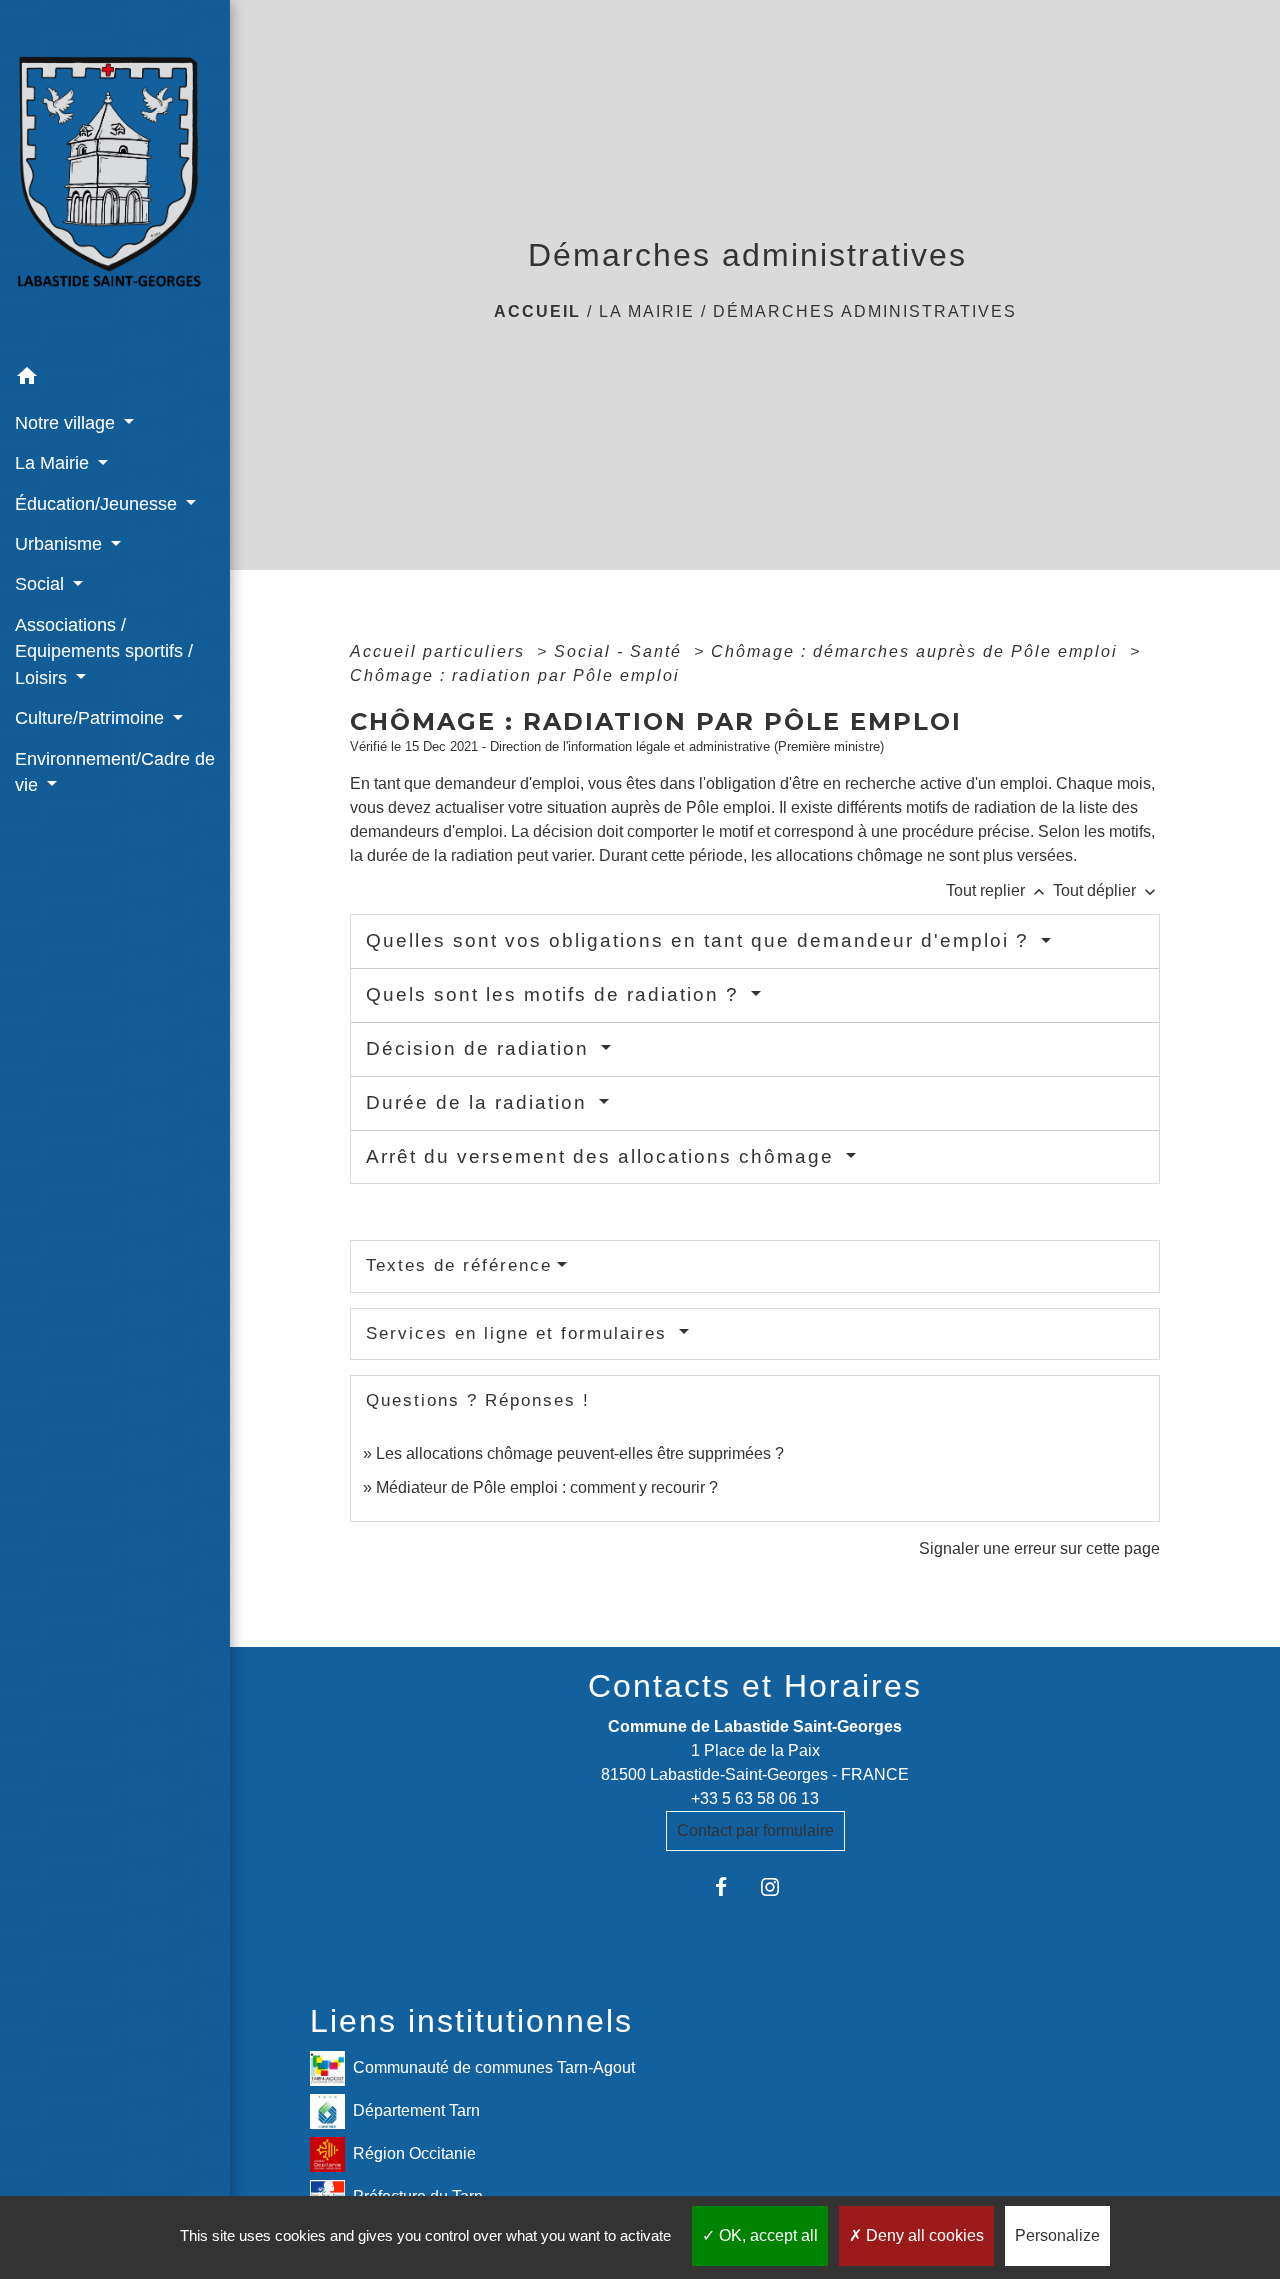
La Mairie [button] (54, 463)
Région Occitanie (414, 2152)
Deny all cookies (923, 2235)
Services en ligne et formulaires (520, 1333)
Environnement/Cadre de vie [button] (115, 772)
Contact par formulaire (755, 1830)
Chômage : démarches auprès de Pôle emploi (917, 651)
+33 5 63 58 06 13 (755, 1798)
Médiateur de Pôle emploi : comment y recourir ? (547, 1487)
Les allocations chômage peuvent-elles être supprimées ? (580, 1453)
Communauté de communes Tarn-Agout (494, 2066)
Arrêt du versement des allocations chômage (603, 1156)
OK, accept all (766, 2235)
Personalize (1057, 2235)
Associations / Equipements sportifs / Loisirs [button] (104, 651)
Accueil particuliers (440, 651)
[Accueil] (115, 179)
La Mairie (647, 311)
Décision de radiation (481, 1048)
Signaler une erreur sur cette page (1039, 1548)
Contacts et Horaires (755, 1686)
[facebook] (730, 1886)
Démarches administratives (865, 311)
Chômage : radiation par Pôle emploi (515, 675)
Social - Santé (621, 651)
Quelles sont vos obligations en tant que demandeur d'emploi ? (701, 940)
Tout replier (997, 890)
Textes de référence (459, 1265)
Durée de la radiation (480, 1102)
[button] (115, 379)
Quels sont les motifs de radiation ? (556, 994)
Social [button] (42, 584)
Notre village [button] (67, 423)
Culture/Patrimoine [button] (92, 718)
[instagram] (779, 1886)
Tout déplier (1106, 890)
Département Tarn (416, 2109)
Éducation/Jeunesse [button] (98, 504)
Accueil (537, 311)
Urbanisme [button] (61, 544)
